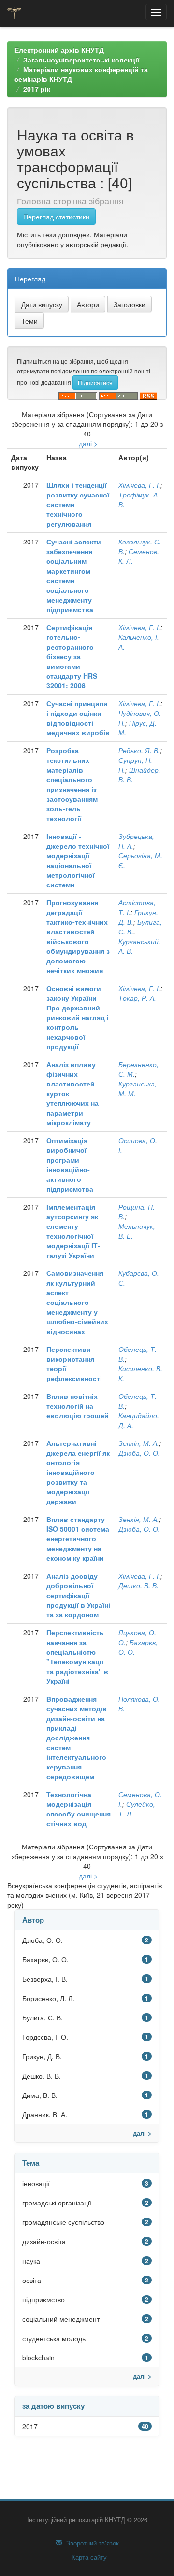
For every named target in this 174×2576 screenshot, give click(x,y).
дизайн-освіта (44, 2241)
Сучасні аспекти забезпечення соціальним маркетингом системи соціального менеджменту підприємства (74, 575)
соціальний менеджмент (61, 2319)
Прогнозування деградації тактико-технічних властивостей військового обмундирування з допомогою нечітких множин (78, 936)
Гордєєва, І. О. (45, 2037)
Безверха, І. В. (45, 1979)
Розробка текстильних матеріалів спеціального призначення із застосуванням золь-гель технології (72, 784)
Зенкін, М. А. (139, 1443)
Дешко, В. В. (138, 1585)
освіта (32, 2280)
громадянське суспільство (63, 2222)
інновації (36, 2183)
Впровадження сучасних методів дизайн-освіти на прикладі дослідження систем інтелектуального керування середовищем (77, 1738)
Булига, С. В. (43, 2017)
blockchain (38, 2358)
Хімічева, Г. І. (139, 485)
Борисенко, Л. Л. (48, 1998)
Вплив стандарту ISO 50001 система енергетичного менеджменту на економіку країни (78, 1538)
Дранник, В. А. (45, 2114)
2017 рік (37, 89)
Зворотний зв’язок (92, 2543)
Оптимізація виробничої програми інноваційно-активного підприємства (70, 1164)
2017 (30, 2426)
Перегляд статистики (56, 217)
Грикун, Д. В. (42, 2056)
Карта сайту (88, 2557)
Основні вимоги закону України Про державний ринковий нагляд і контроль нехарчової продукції (78, 1017)
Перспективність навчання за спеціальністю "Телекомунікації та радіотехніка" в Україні (77, 1657)
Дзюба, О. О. (139, 1453)
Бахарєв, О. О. (45, 1959)
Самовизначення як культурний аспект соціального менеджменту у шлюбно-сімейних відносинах (77, 1302)
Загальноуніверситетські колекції (81, 60)
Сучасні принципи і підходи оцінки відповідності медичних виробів (78, 718)
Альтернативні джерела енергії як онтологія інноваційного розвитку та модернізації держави (78, 1472)
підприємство (43, 2299)
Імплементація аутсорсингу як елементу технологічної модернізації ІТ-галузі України (73, 1231)
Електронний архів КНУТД (59, 50)
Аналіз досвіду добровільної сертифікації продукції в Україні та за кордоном (78, 1595)
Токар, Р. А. (137, 998)
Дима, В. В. (40, 2095)
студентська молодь (54, 2338)
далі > (88, 443)
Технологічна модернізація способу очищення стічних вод (79, 1809)
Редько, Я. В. (139, 750)
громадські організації (57, 2203)
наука (31, 2261)
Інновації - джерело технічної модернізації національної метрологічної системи (78, 860)
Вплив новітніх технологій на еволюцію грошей (78, 1406)
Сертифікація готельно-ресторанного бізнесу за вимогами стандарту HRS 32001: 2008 (72, 656)
